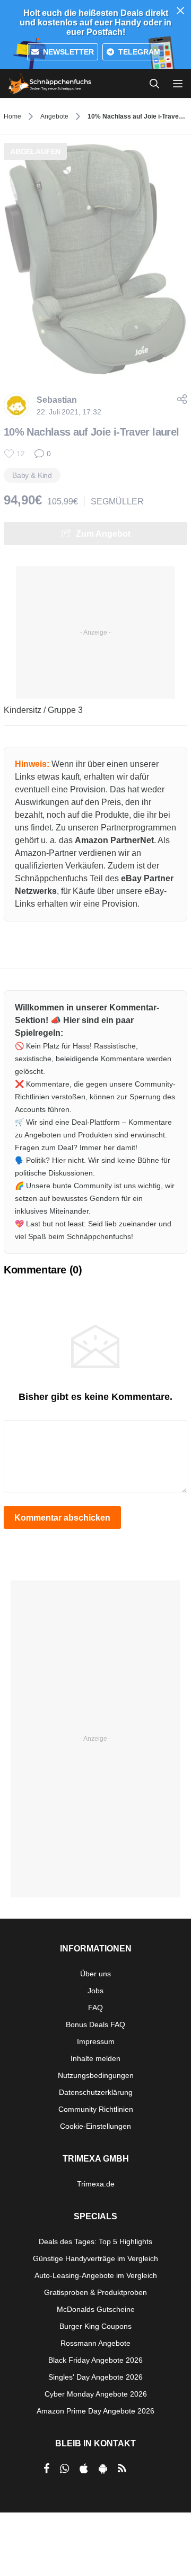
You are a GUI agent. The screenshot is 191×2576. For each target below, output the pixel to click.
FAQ (95, 2008)
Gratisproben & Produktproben (95, 2292)
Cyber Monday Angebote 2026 (96, 2394)
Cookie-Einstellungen (95, 2126)
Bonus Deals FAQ (95, 2024)
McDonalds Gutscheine (96, 2309)
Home (12, 116)
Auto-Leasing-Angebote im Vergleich (96, 2275)
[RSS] (122, 2469)
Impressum (96, 2041)
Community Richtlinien (96, 2109)
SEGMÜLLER (117, 501)
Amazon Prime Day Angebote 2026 (95, 2411)
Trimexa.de (96, 2184)
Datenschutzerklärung (96, 2092)
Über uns (95, 1974)
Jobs (95, 1991)
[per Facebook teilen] (46, 2469)
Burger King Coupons (95, 2326)
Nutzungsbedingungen (96, 2075)
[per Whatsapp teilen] (64, 2469)
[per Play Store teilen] (103, 2469)
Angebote (54, 116)
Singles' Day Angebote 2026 (95, 2377)
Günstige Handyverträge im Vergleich (95, 2258)
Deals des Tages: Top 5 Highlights (95, 2241)
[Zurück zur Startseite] (50, 84)
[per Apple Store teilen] (84, 2469)
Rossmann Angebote (95, 2343)
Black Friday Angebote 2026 (95, 2360)
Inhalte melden (95, 2058)
